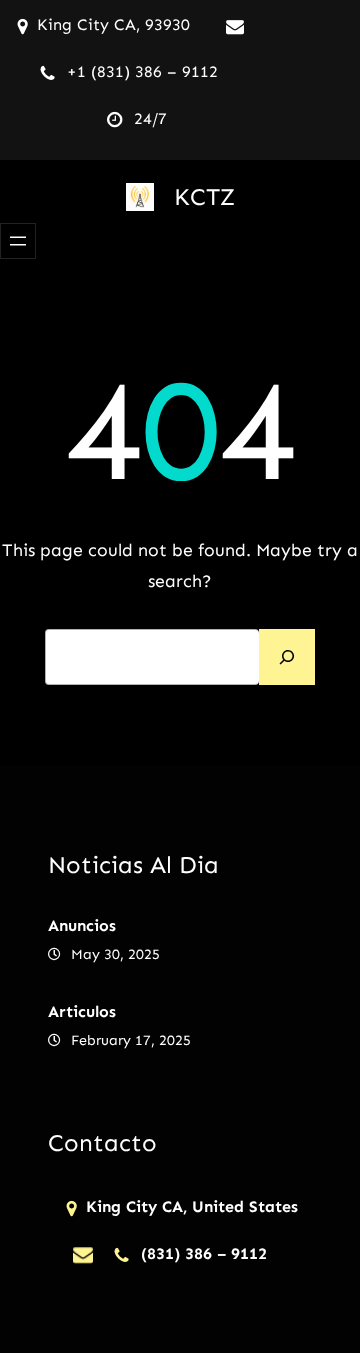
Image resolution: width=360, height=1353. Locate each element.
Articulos (82, 1011)
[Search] (287, 657)
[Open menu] (18, 241)
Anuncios (82, 925)
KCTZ (204, 196)
